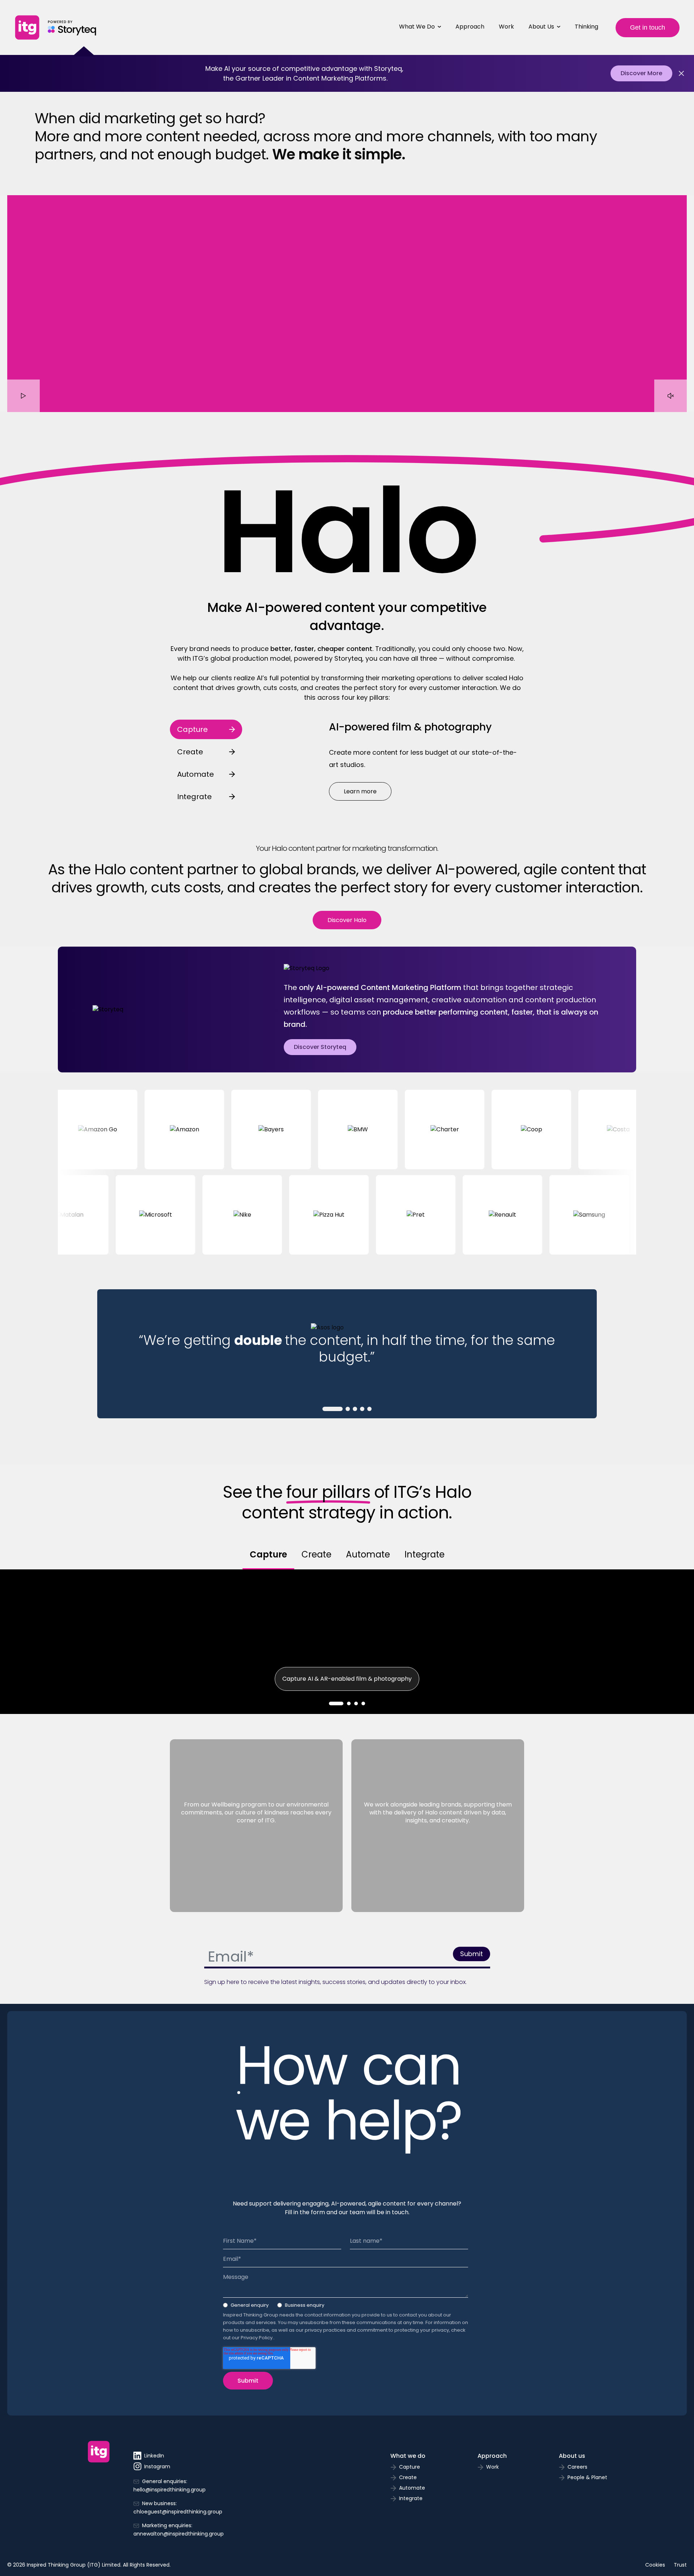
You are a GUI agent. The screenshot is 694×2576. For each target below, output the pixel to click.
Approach (470, 27)
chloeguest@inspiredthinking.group (178, 2512)
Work (506, 27)
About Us (541, 27)
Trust (680, 2565)
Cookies (655, 2565)
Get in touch (648, 27)
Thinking (586, 27)
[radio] (246, 2307)
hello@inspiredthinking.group (170, 2490)
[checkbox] (346, 2307)
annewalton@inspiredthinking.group (179, 2534)
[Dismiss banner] (681, 73)
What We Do (417, 27)
